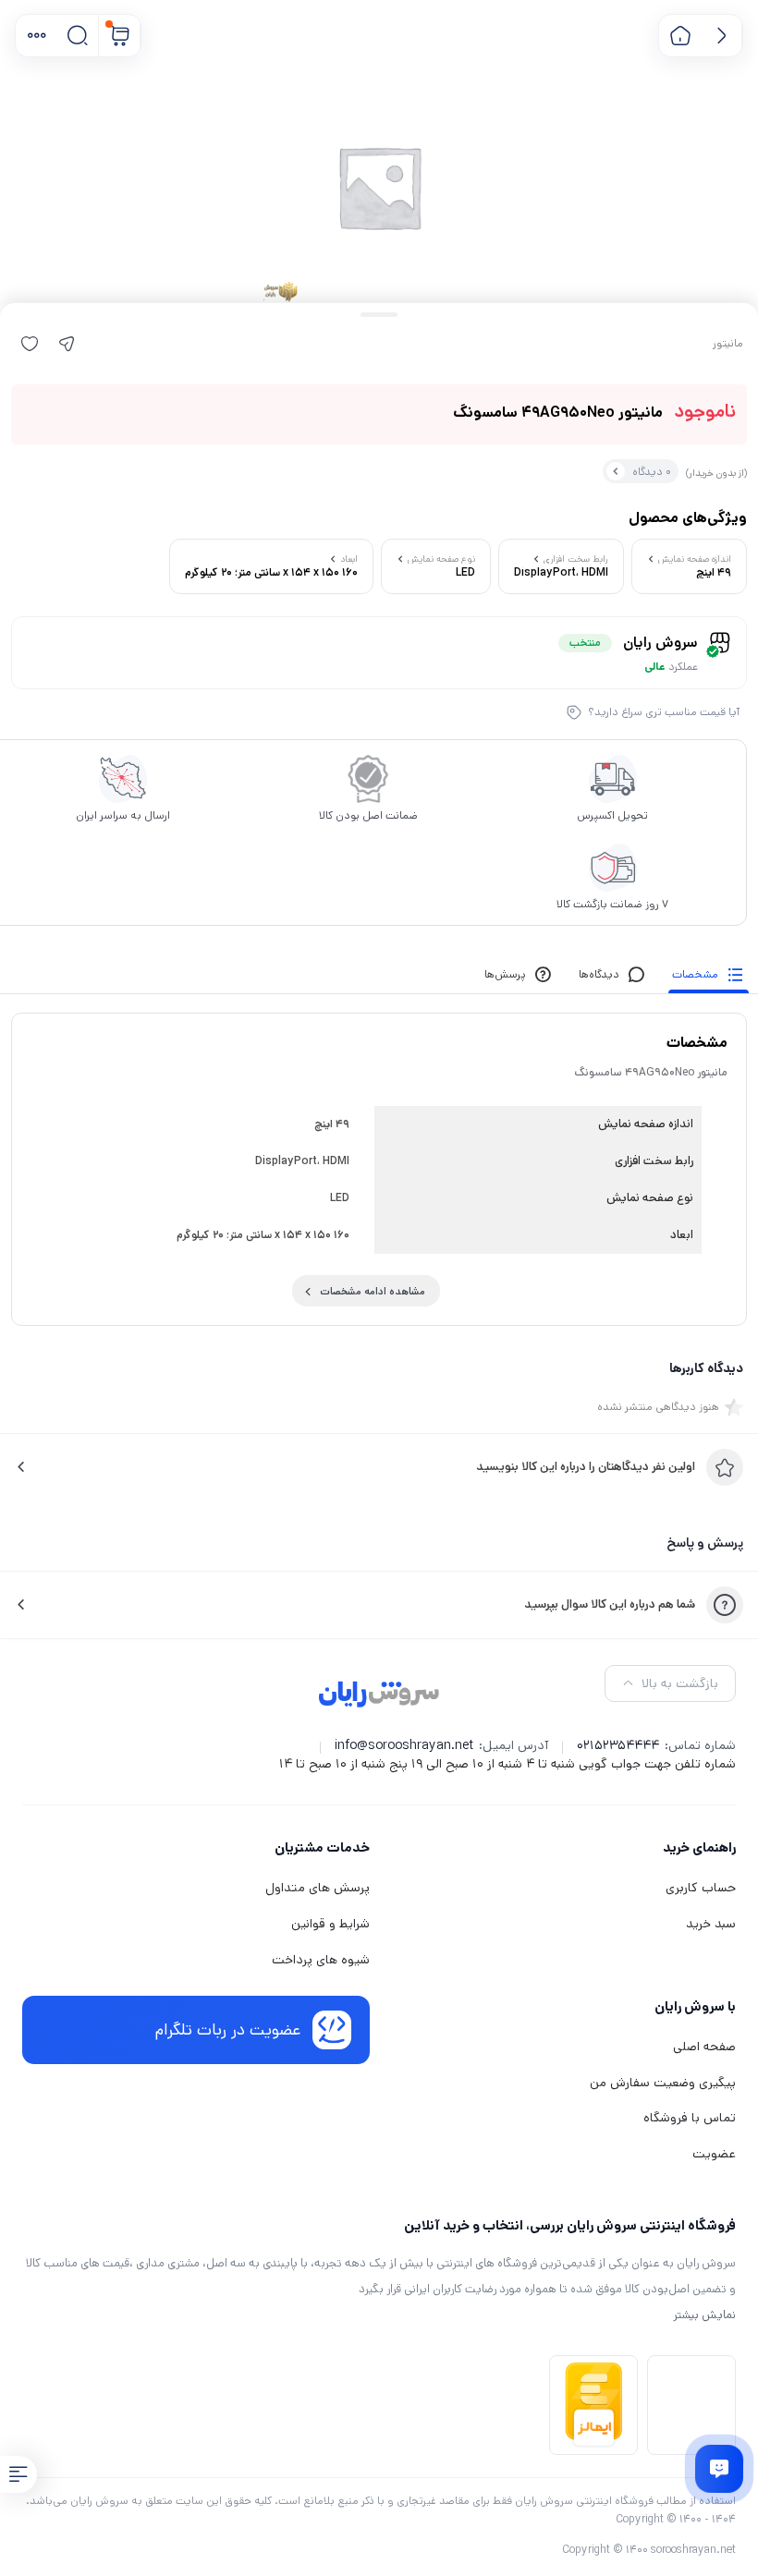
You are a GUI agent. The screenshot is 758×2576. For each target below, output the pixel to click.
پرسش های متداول (318, 1888)
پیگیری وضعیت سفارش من (663, 2083)
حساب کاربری (701, 1888)
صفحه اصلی (704, 2047)
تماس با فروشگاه (690, 2118)
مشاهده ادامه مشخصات (373, 1292)
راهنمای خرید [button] (699, 1847)
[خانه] (680, 36)
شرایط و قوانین (330, 1924)
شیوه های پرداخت (321, 1960)
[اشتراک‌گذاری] (67, 344)
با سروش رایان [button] (695, 2006)
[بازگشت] (721, 36)
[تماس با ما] (719, 2469)
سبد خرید (711, 1924)
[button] (37, 36)
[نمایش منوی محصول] (18, 2474)
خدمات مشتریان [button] (322, 1847)
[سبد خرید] (120, 36)
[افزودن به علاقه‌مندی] (30, 344)
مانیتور (728, 344)
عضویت (714, 2154)
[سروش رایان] (379, 1695)
